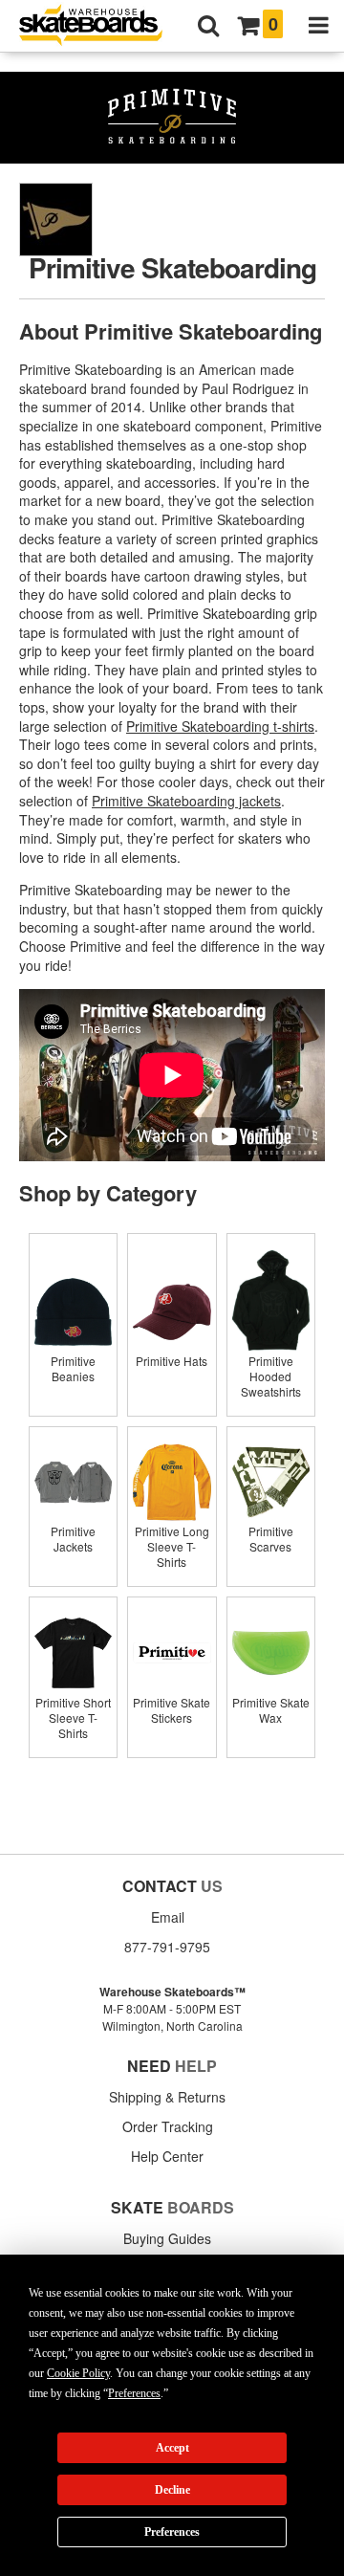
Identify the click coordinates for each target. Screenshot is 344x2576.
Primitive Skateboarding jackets (186, 801)
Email (168, 1917)
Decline (172, 2490)
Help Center (167, 2156)
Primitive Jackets (73, 1539)
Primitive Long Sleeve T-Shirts (172, 1546)
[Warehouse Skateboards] (100, 26)
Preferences (172, 2532)
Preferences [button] (134, 2393)
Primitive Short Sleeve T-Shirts (73, 1717)
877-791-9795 (167, 1947)
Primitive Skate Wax (271, 1710)
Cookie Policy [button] (78, 2373)
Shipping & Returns (167, 2097)
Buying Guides (167, 2238)
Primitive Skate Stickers (172, 1710)
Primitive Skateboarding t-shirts (220, 726)
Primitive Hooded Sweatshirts (271, 1376)
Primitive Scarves (271, 1539)
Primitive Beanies (73, 1368)
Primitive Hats (172, 1361)
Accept (172, 2448)
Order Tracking (168, 2126)
